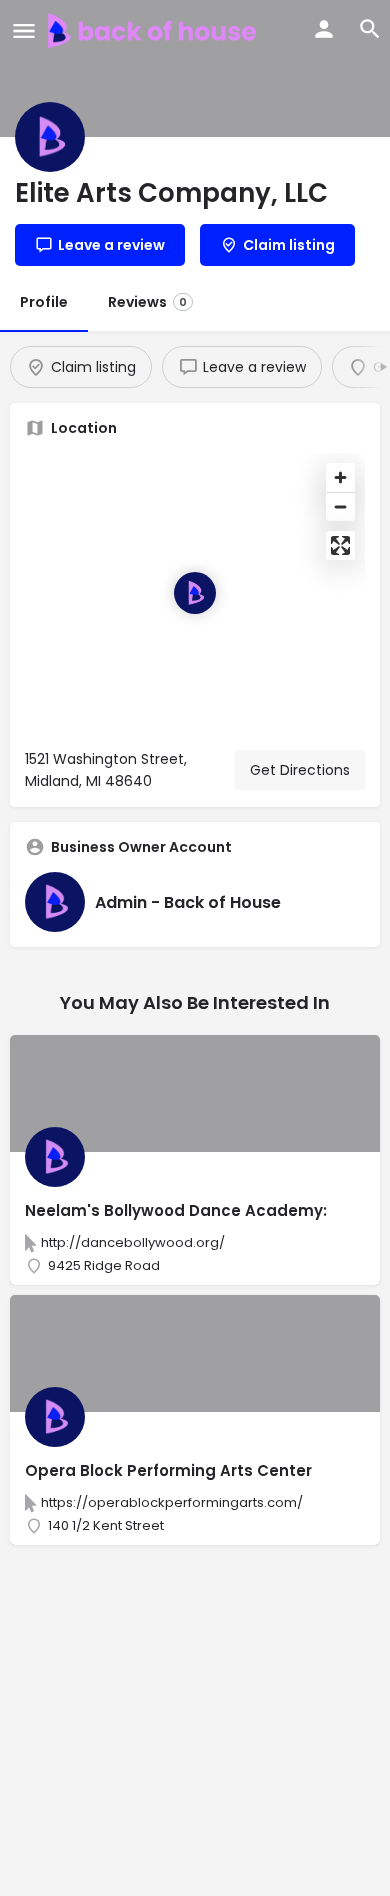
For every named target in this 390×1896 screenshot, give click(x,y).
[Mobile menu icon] (24, 30)
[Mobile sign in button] (324, 29)
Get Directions (300, 770)
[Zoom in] (340, 477)
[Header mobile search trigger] (370, 29)
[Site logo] (154, 30)
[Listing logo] (50, 137)
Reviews (147, 302)
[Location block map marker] (195, 593)
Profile (44, 302)
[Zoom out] (340, 506)
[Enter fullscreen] (340, 545)
